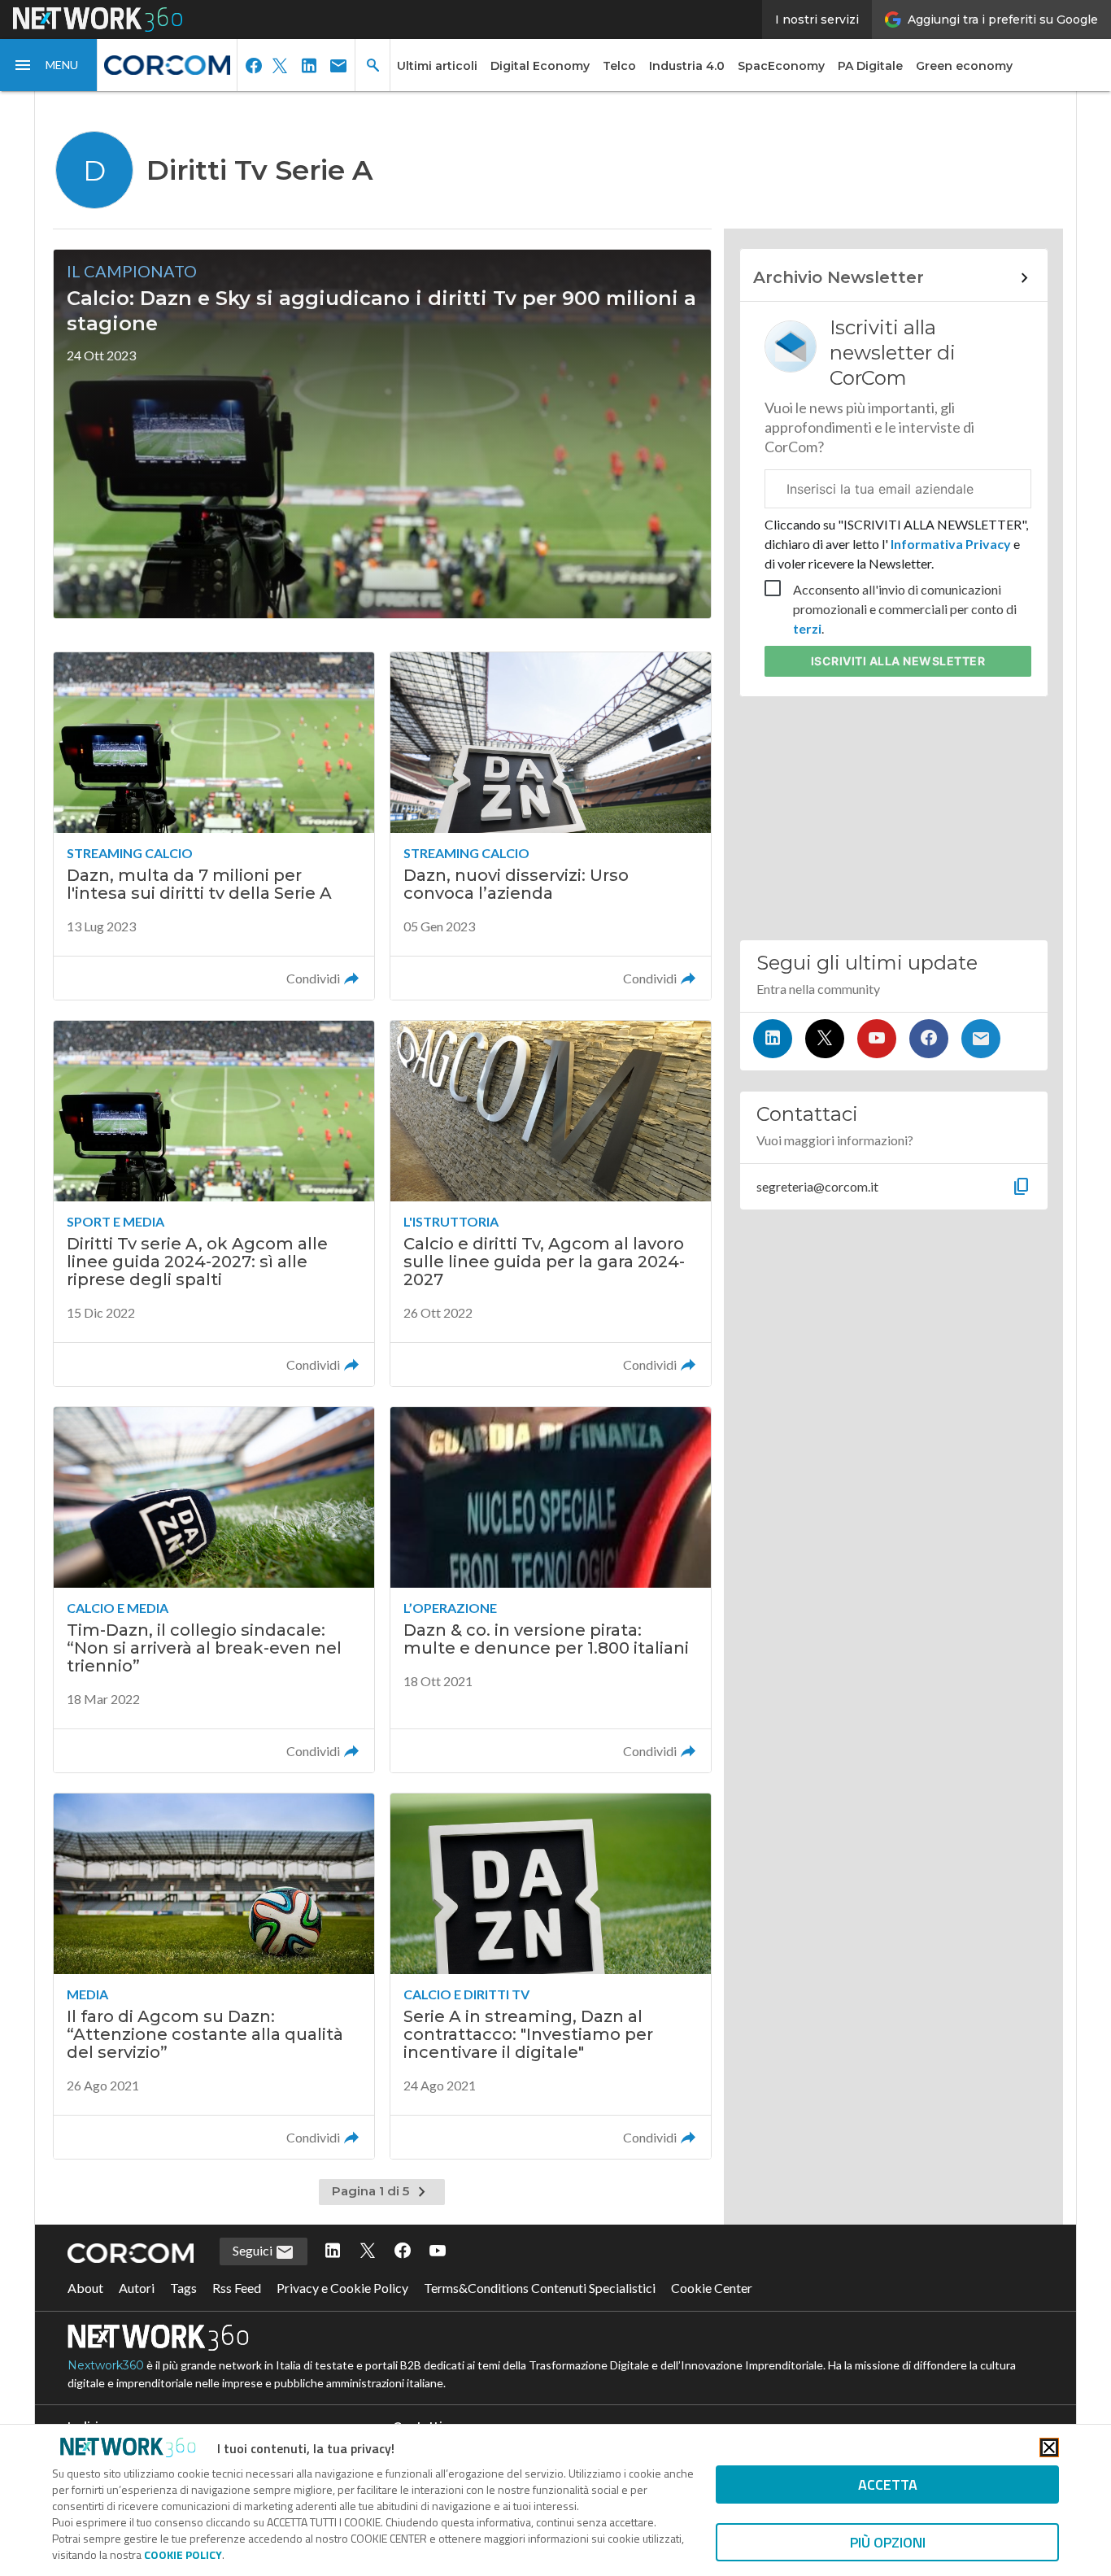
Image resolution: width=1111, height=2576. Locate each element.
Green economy (964, 66)
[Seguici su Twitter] (825, 1039)
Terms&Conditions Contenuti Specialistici (540, 2288)
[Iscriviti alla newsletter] (981, 1039)
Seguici (254, 2250)
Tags (183, 2288)
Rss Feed (237, 2288)
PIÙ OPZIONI (888, 2542)
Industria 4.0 (687, 66)
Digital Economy (540, 66)
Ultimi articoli (437, 66)
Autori (137, 2288)
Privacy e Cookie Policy (342, 2288)
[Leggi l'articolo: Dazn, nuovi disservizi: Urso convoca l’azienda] (551, 826)
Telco (619, 66)
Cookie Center (712, 2288)
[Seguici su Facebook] (929, 1039)
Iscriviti (898, 661)
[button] (49, 65)
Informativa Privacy (951, 544)
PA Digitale (870, 66)
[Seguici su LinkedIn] (773, 1039)
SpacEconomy (781, 66)
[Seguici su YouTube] (877, 1039)
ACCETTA (888, 2484)
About (85, 2288)
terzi (807, 628)
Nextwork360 (106, 2365)
